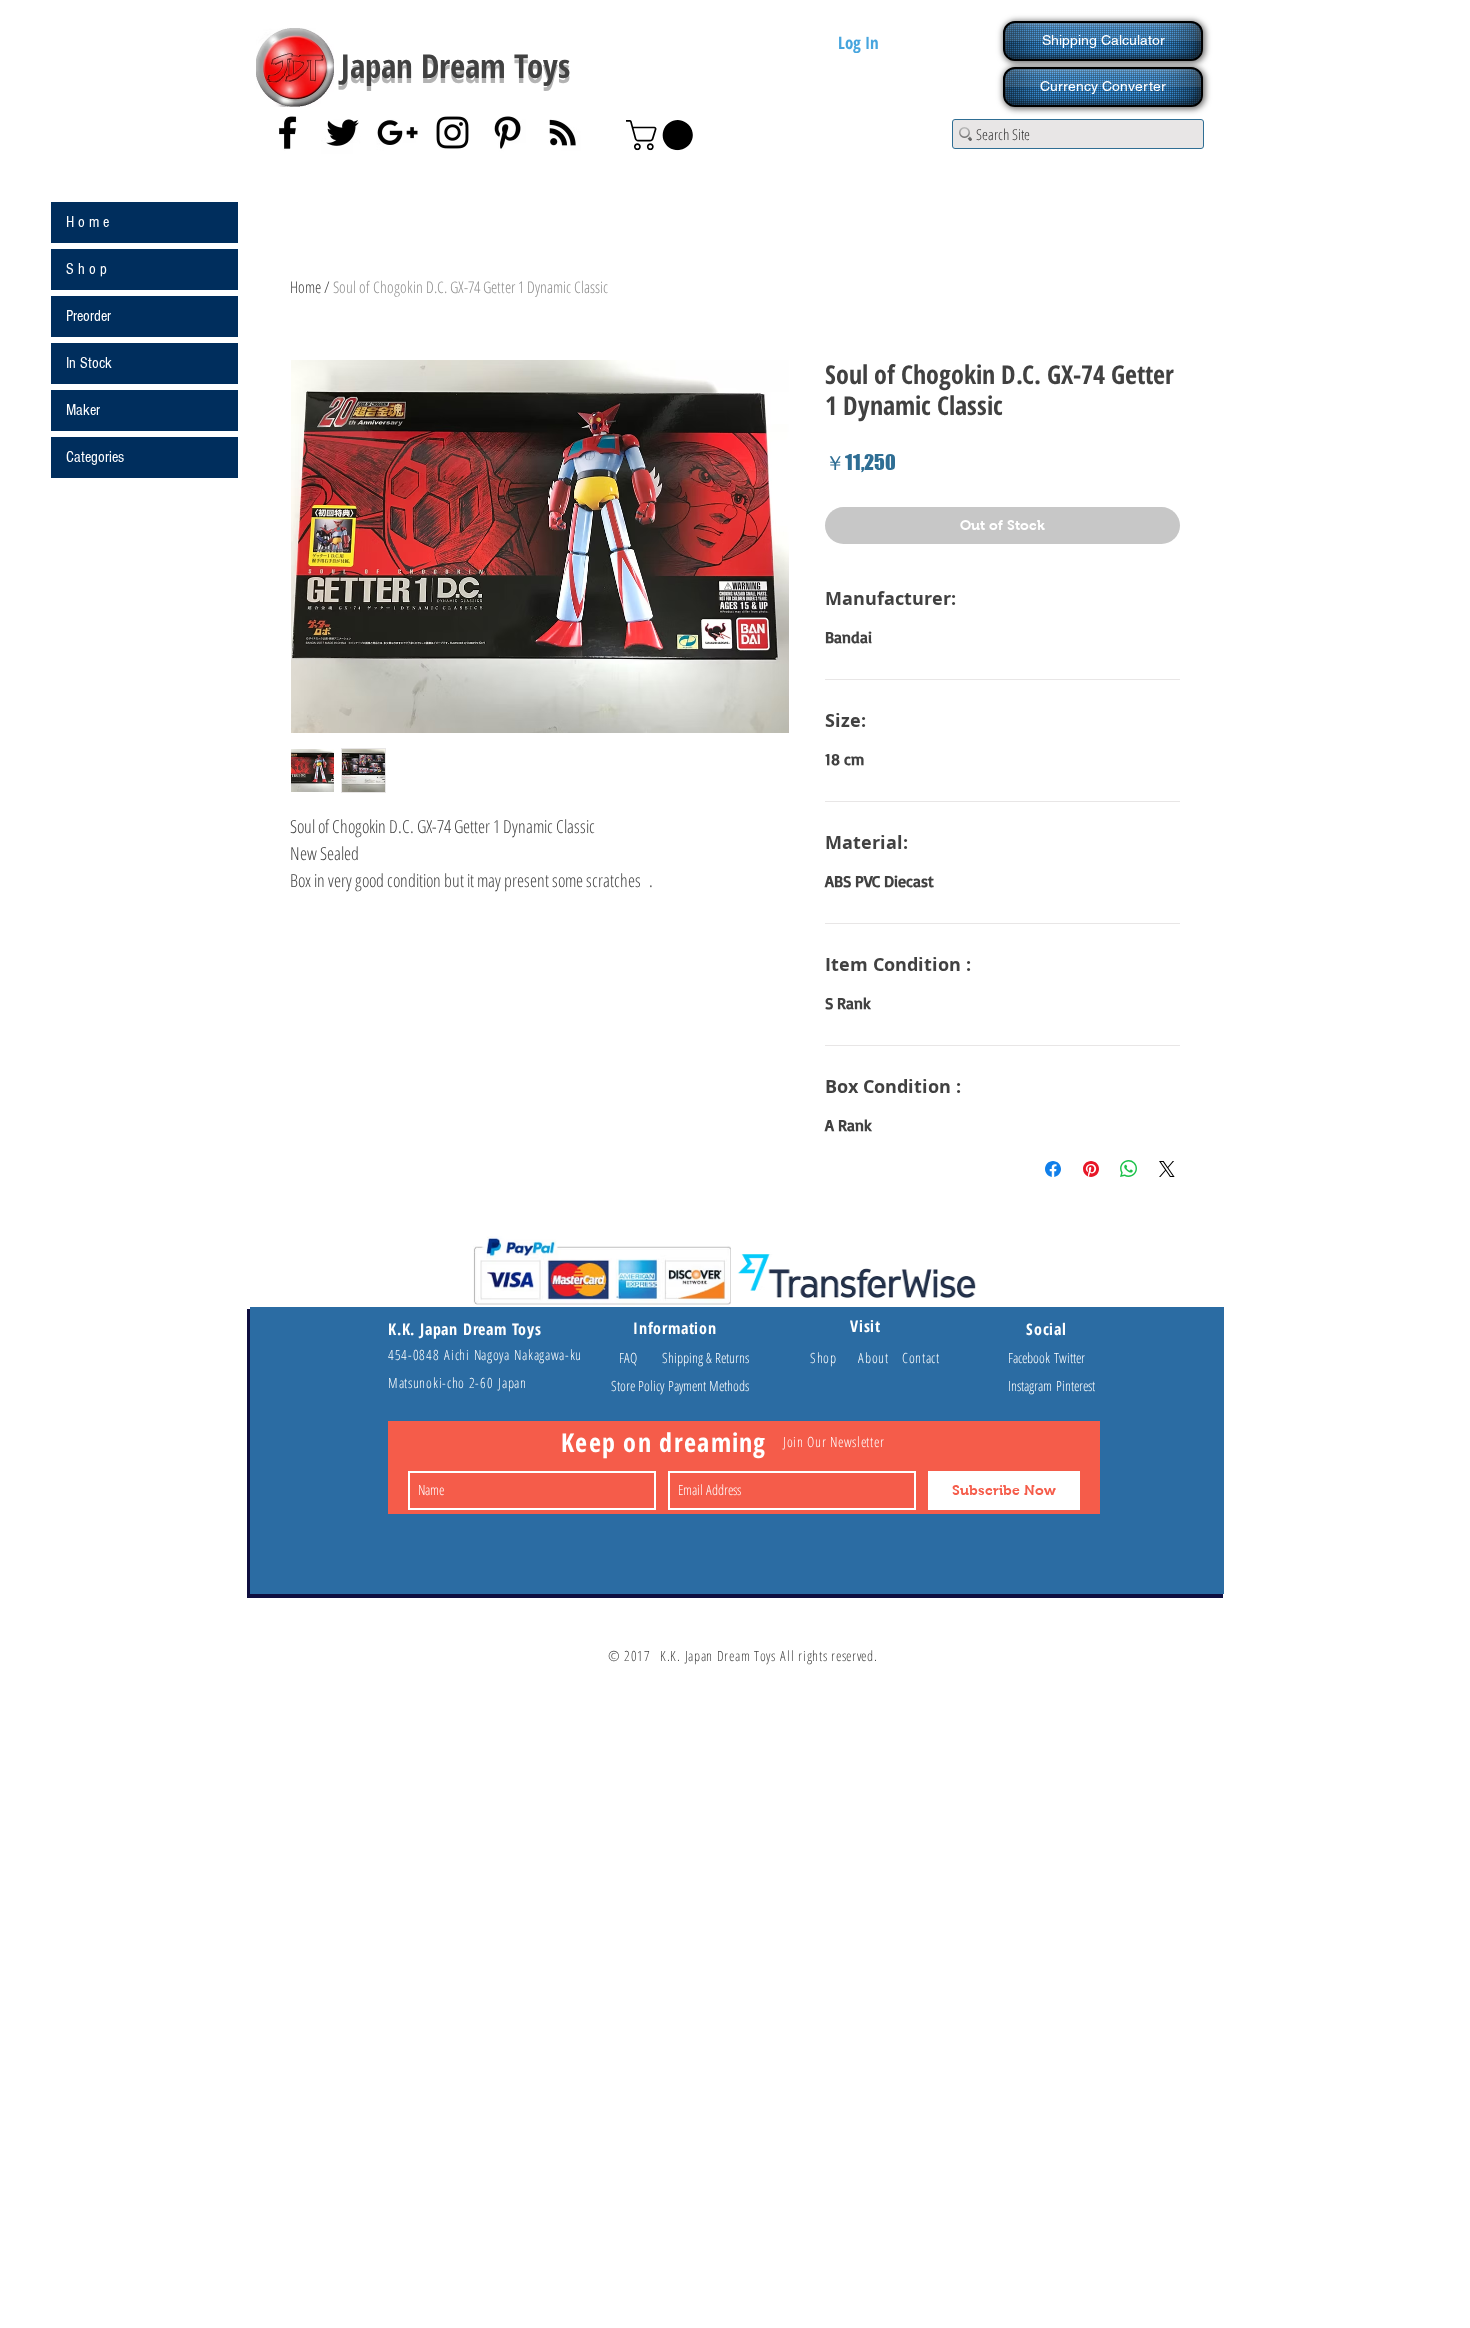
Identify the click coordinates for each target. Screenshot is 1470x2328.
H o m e (87, 222)
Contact (921, 1357)
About (880, 1357)
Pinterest (1075, 1385)
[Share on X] (1167, 1169)
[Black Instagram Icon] (452, 132)
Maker (83, 410)
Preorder (88, 316)
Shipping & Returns (705, 1357)
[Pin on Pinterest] (1091, 1169)
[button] (663, 135)
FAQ (637, 1357)
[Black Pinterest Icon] (507, 132)
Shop (834, 1357)
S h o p (86, 269)
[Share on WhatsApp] (1129, 1169)
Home (305, 287)
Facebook (1031, 1357)
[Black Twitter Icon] (342, 132)
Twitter (1069, 1357)
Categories (95, 457)
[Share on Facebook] (1053, 1169)
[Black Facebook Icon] (287, 132)
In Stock (89, 363)
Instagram (1032, 1385)
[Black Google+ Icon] (397, 132)
